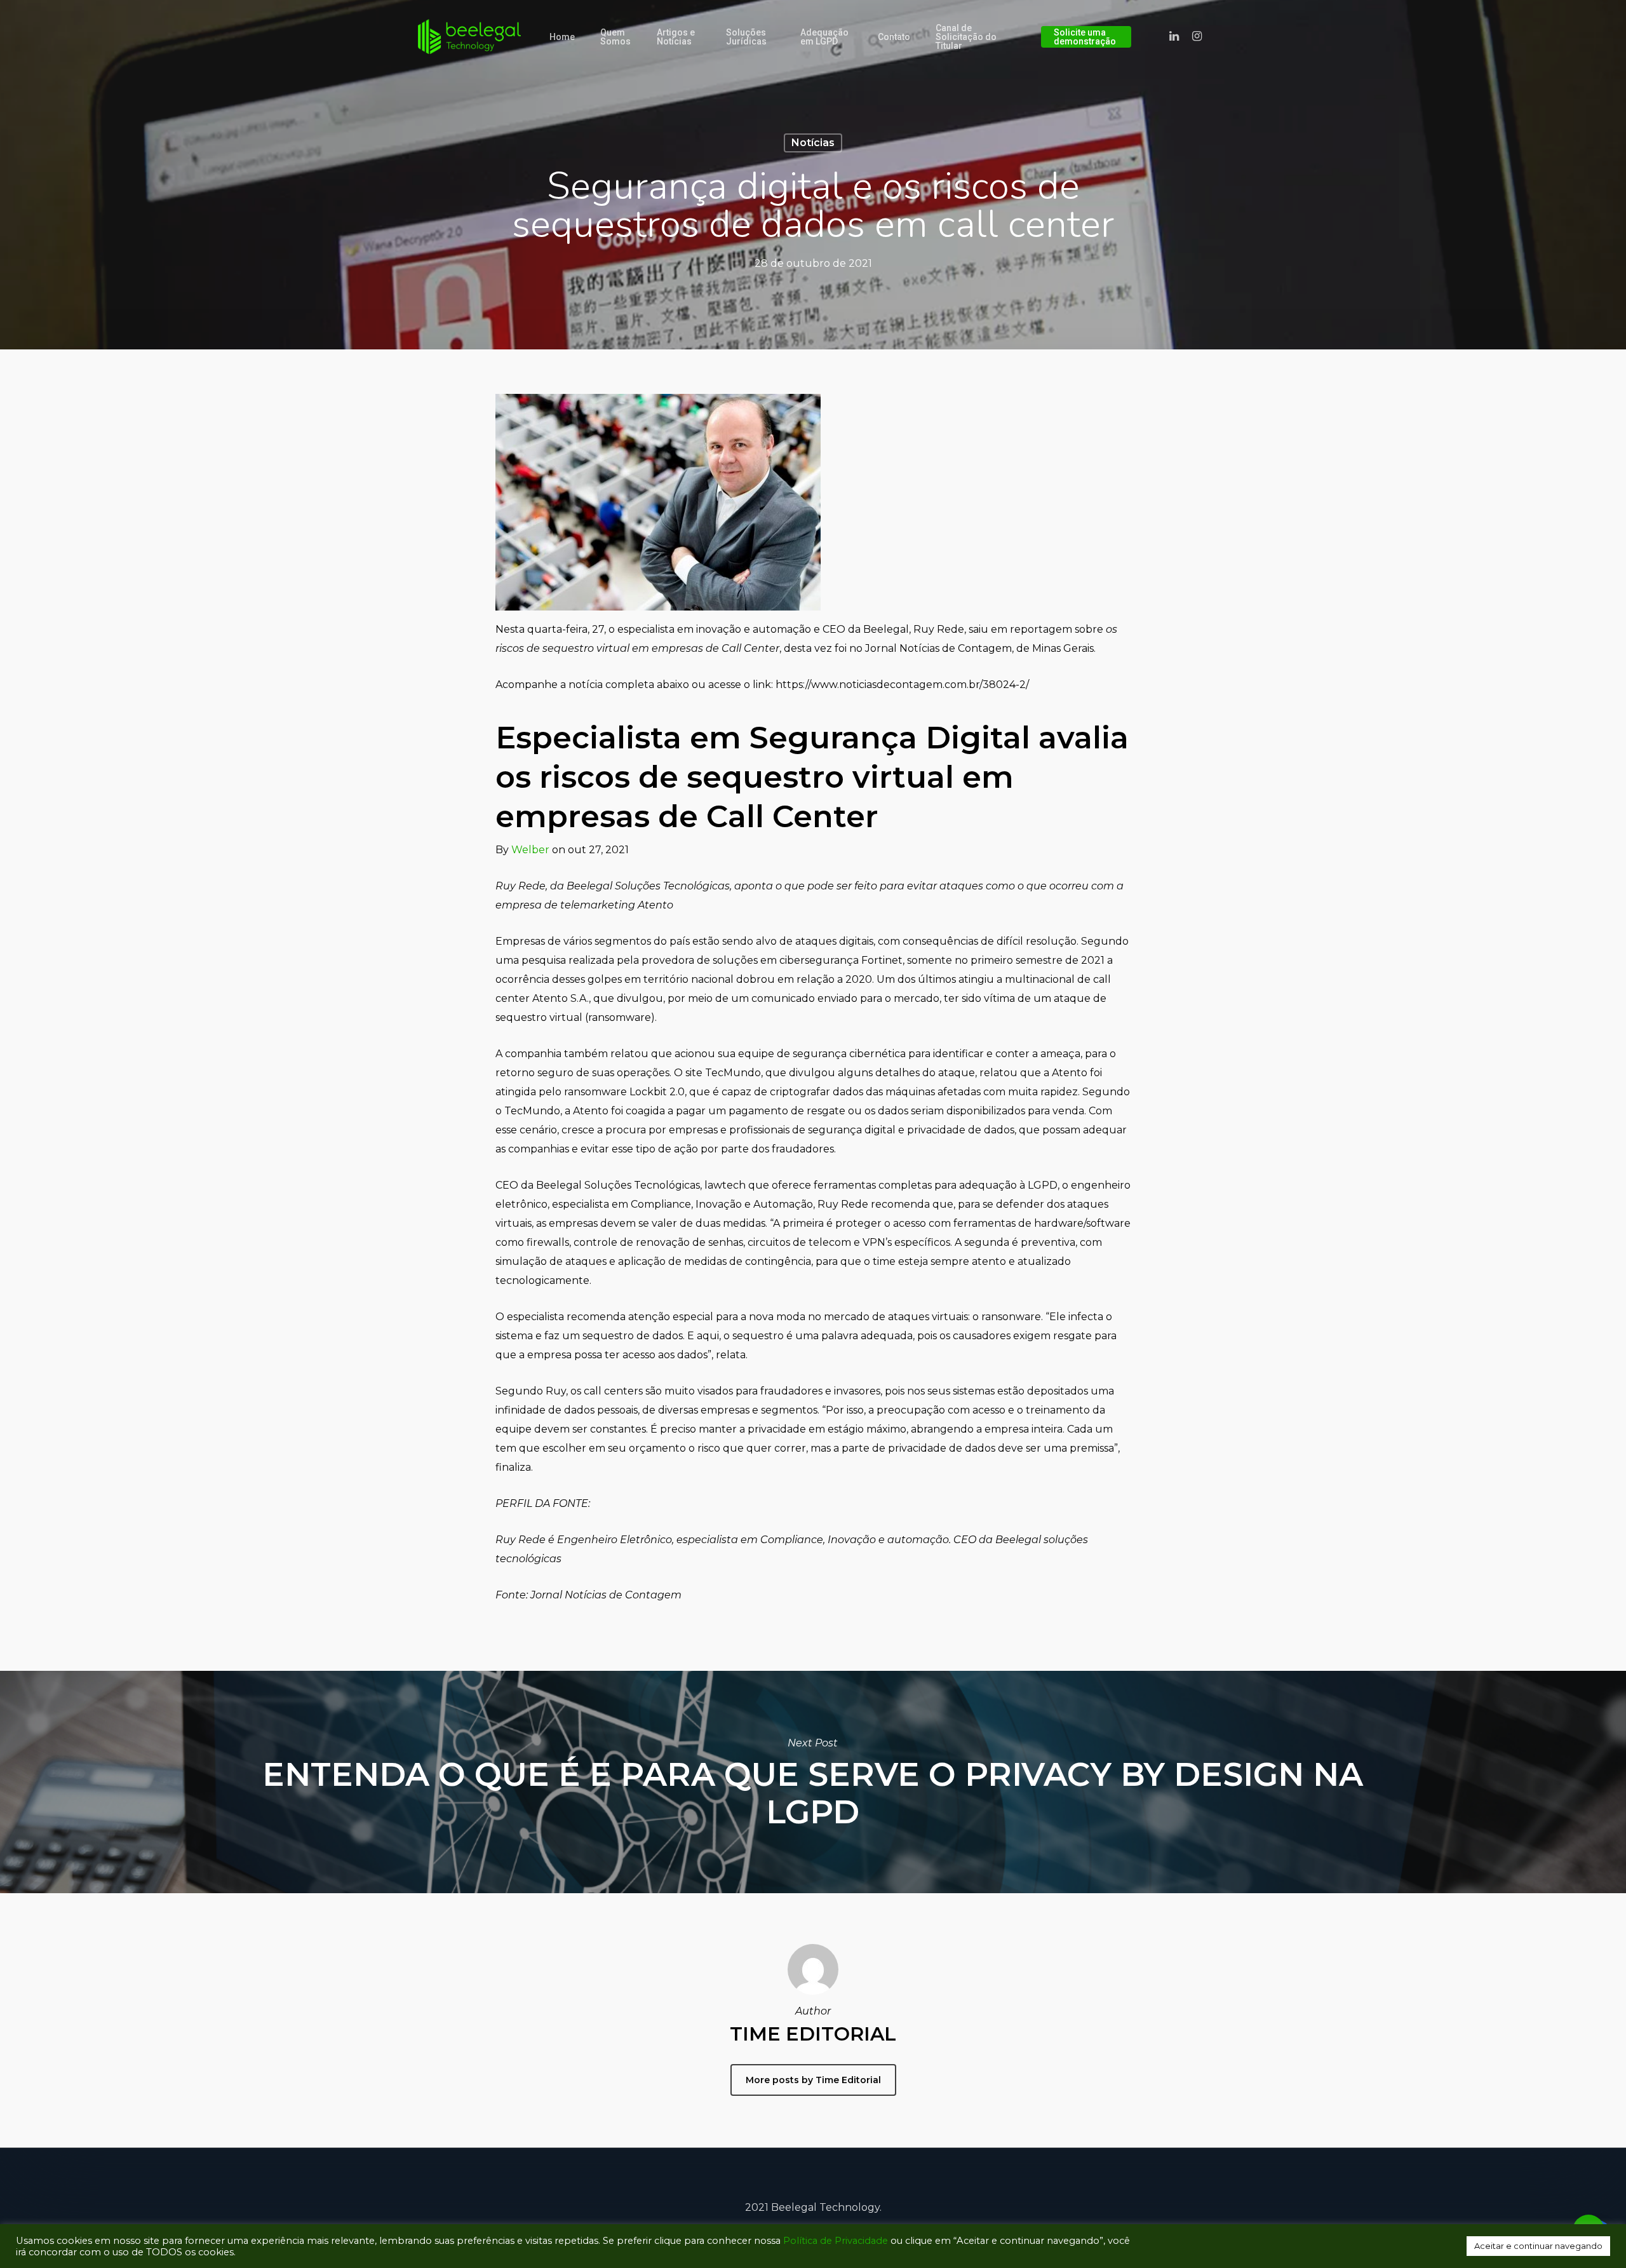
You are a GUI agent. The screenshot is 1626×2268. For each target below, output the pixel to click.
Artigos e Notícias (676, 37)
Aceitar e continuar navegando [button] (1538, 2246)
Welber (530, 850)
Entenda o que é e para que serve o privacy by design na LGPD (813, 1782)
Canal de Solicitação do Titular (966, 37)
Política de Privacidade (836, 2241)
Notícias (813, 143)
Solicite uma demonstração (1085, 37)
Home (562, 37)
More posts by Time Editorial (813, 2080)
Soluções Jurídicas (746, 37)
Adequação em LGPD (824, 37)
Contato (894, 37)
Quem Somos (615, 37)
